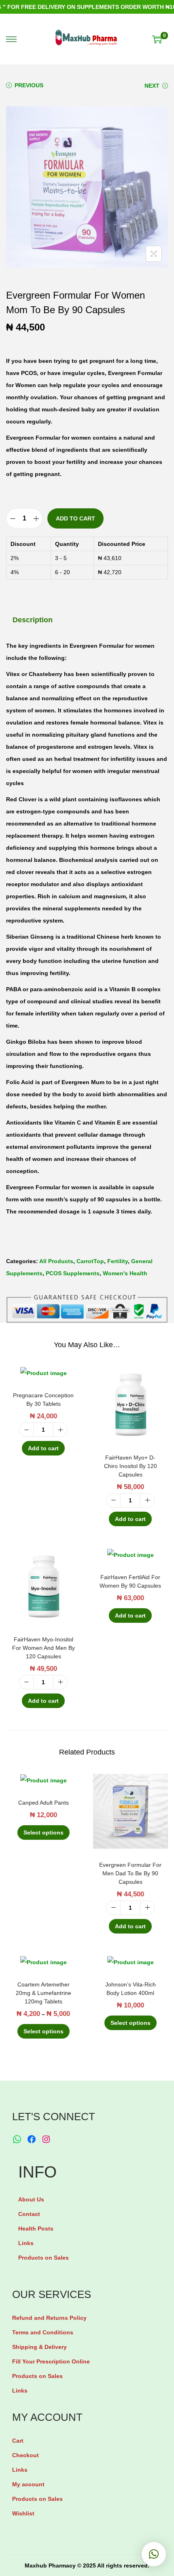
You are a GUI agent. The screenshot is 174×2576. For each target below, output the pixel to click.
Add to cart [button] (43, 1448)
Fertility (118, 1261)
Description (33, 620)
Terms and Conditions (43, 2332)
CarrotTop (90, 1261)
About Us (31, 2199)
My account (28, 2484)
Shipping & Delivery (39, 2347)
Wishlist (23, 2513)
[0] (157, 39)
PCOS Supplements (73, 1273)
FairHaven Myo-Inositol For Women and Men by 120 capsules (43, 1648)
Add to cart (75, 518)
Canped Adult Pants (43, 1803)
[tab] (87, 620)
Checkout (25, 2455)
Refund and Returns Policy (49, 2318)
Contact (29, 2214)
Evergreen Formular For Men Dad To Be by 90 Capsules (130, 1873)
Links (26, 2243)
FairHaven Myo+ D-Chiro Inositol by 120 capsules (130, 1466)
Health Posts (36, 2228)
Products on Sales (43, 2258)
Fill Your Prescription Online (51, 2361)
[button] (154, 2554)
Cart (18, 2441)
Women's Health (125, 1273)
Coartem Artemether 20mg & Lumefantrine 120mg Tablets (43, 1993)
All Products (56, 1261)
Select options (43, 1832)
